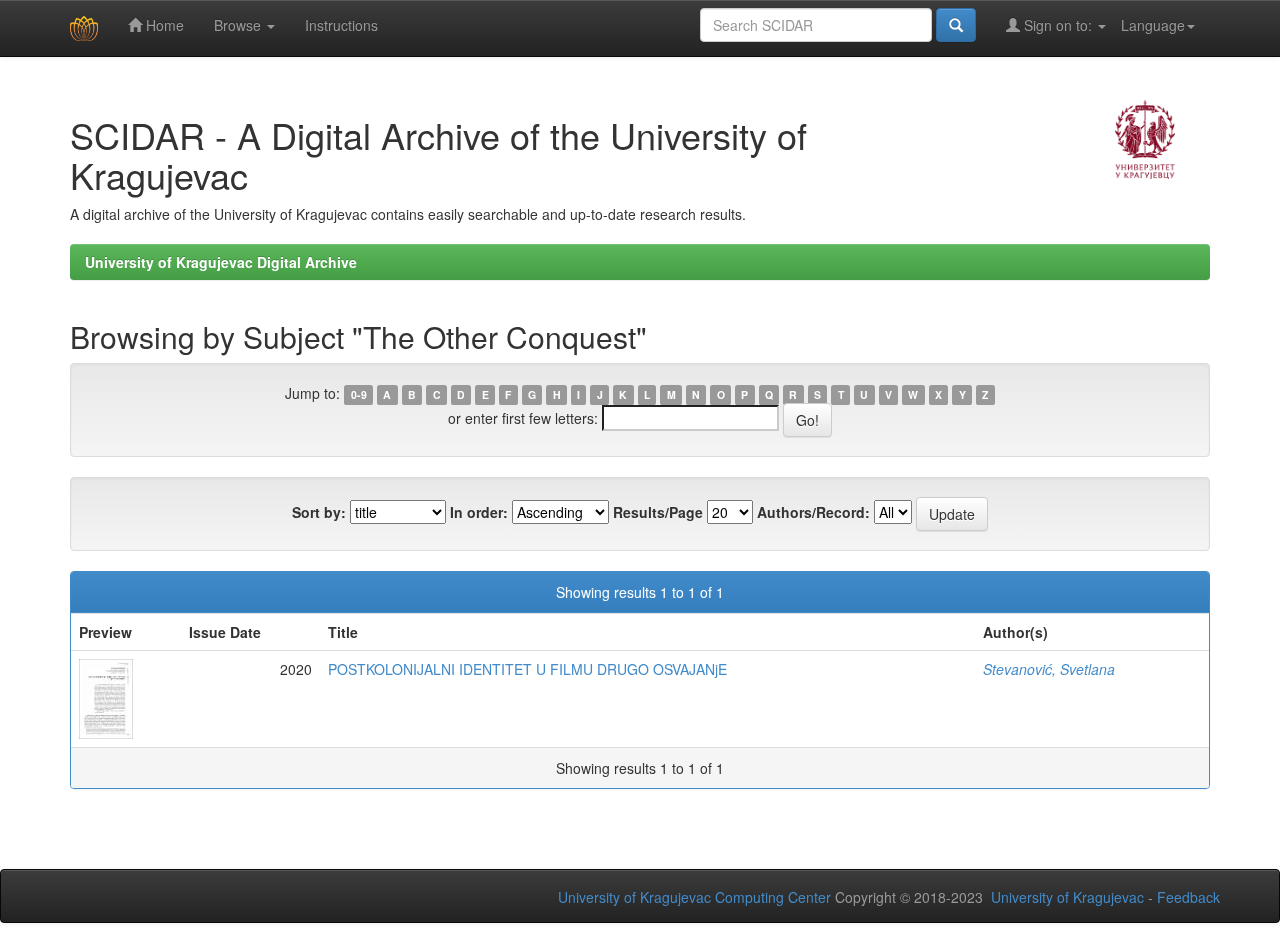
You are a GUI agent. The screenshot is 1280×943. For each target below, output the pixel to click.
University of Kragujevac (1067, 897)
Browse (239, 25)
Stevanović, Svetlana (1049, 669)
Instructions (341, 25)
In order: (479, 512)
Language (1153, 25)
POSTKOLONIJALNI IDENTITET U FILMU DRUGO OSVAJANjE (527, 669)
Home (163, 25)
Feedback (1188, 897)
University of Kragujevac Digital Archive (221, 262)
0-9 (359, 394)
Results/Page (658, 512)
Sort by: (319, 512)
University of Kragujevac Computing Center (694, 897)
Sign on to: (1058, 25)
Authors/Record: (813, 512)
